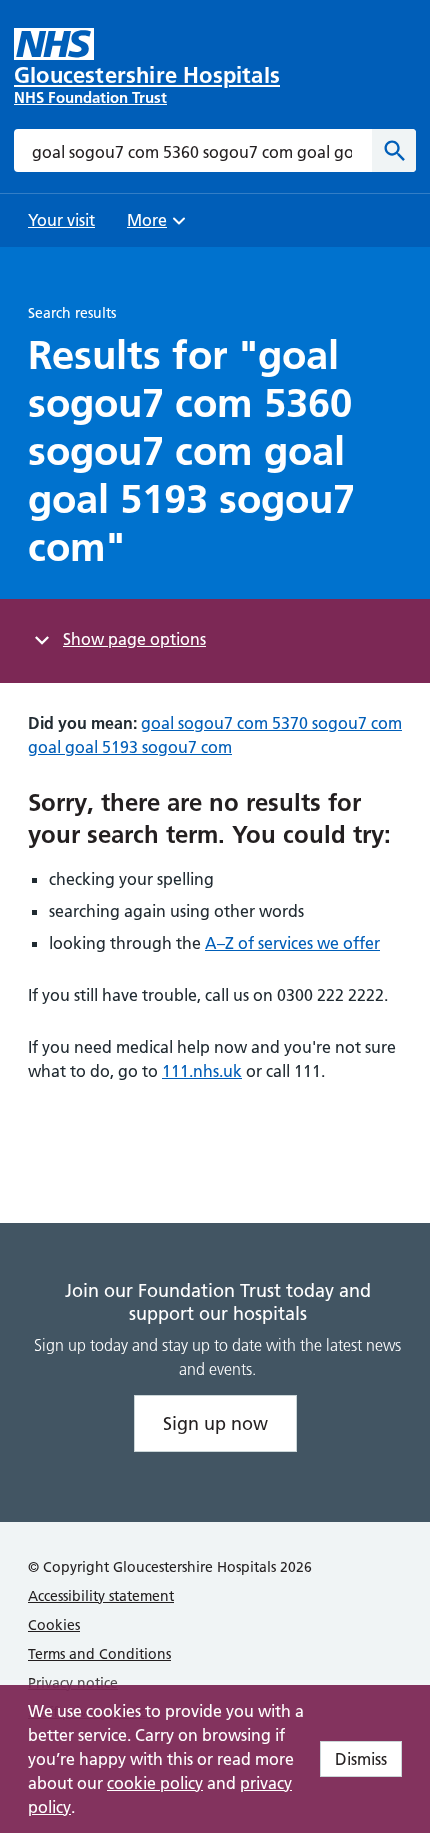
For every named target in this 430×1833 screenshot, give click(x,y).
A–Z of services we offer (292, 943)
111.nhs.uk (202, 1071)
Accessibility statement (101, 1596)
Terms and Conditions (99, 1654)
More (154, 226)
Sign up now (215, 1423)
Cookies (54, 1625)
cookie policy (155, 1783)
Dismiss (361, 1759)
